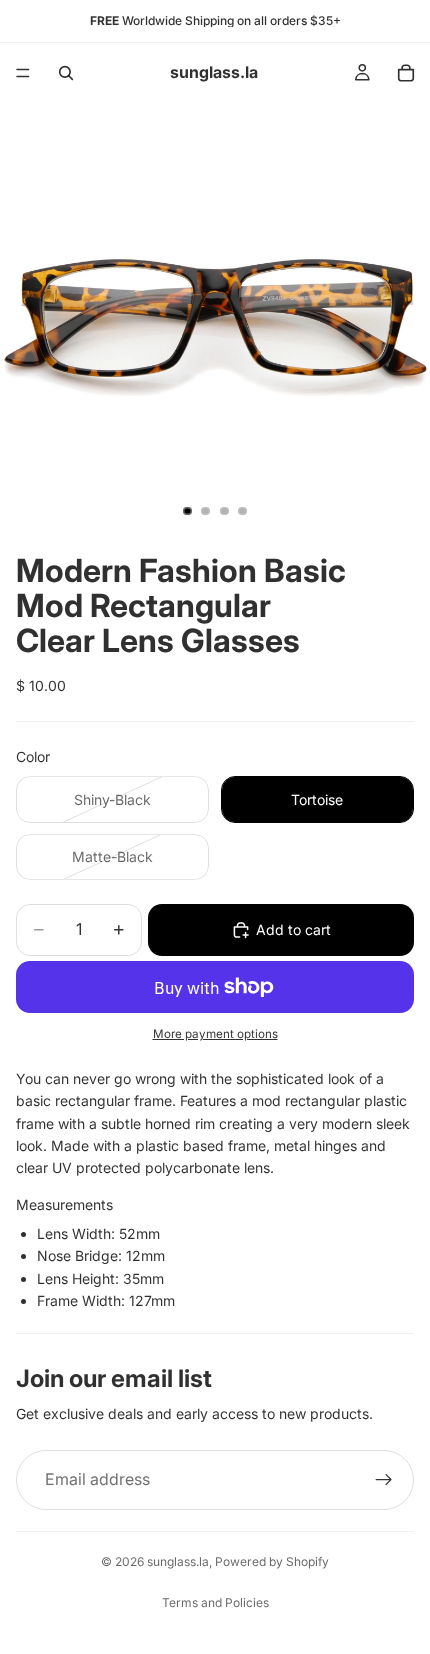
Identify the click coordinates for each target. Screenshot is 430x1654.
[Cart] (406, 73)
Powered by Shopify (272, 1561)
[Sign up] (384, 1480)
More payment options (215, 1034)
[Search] (66, 73)
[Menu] (23, 73)
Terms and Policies (215, 1602)
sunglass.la (178, 1561)
